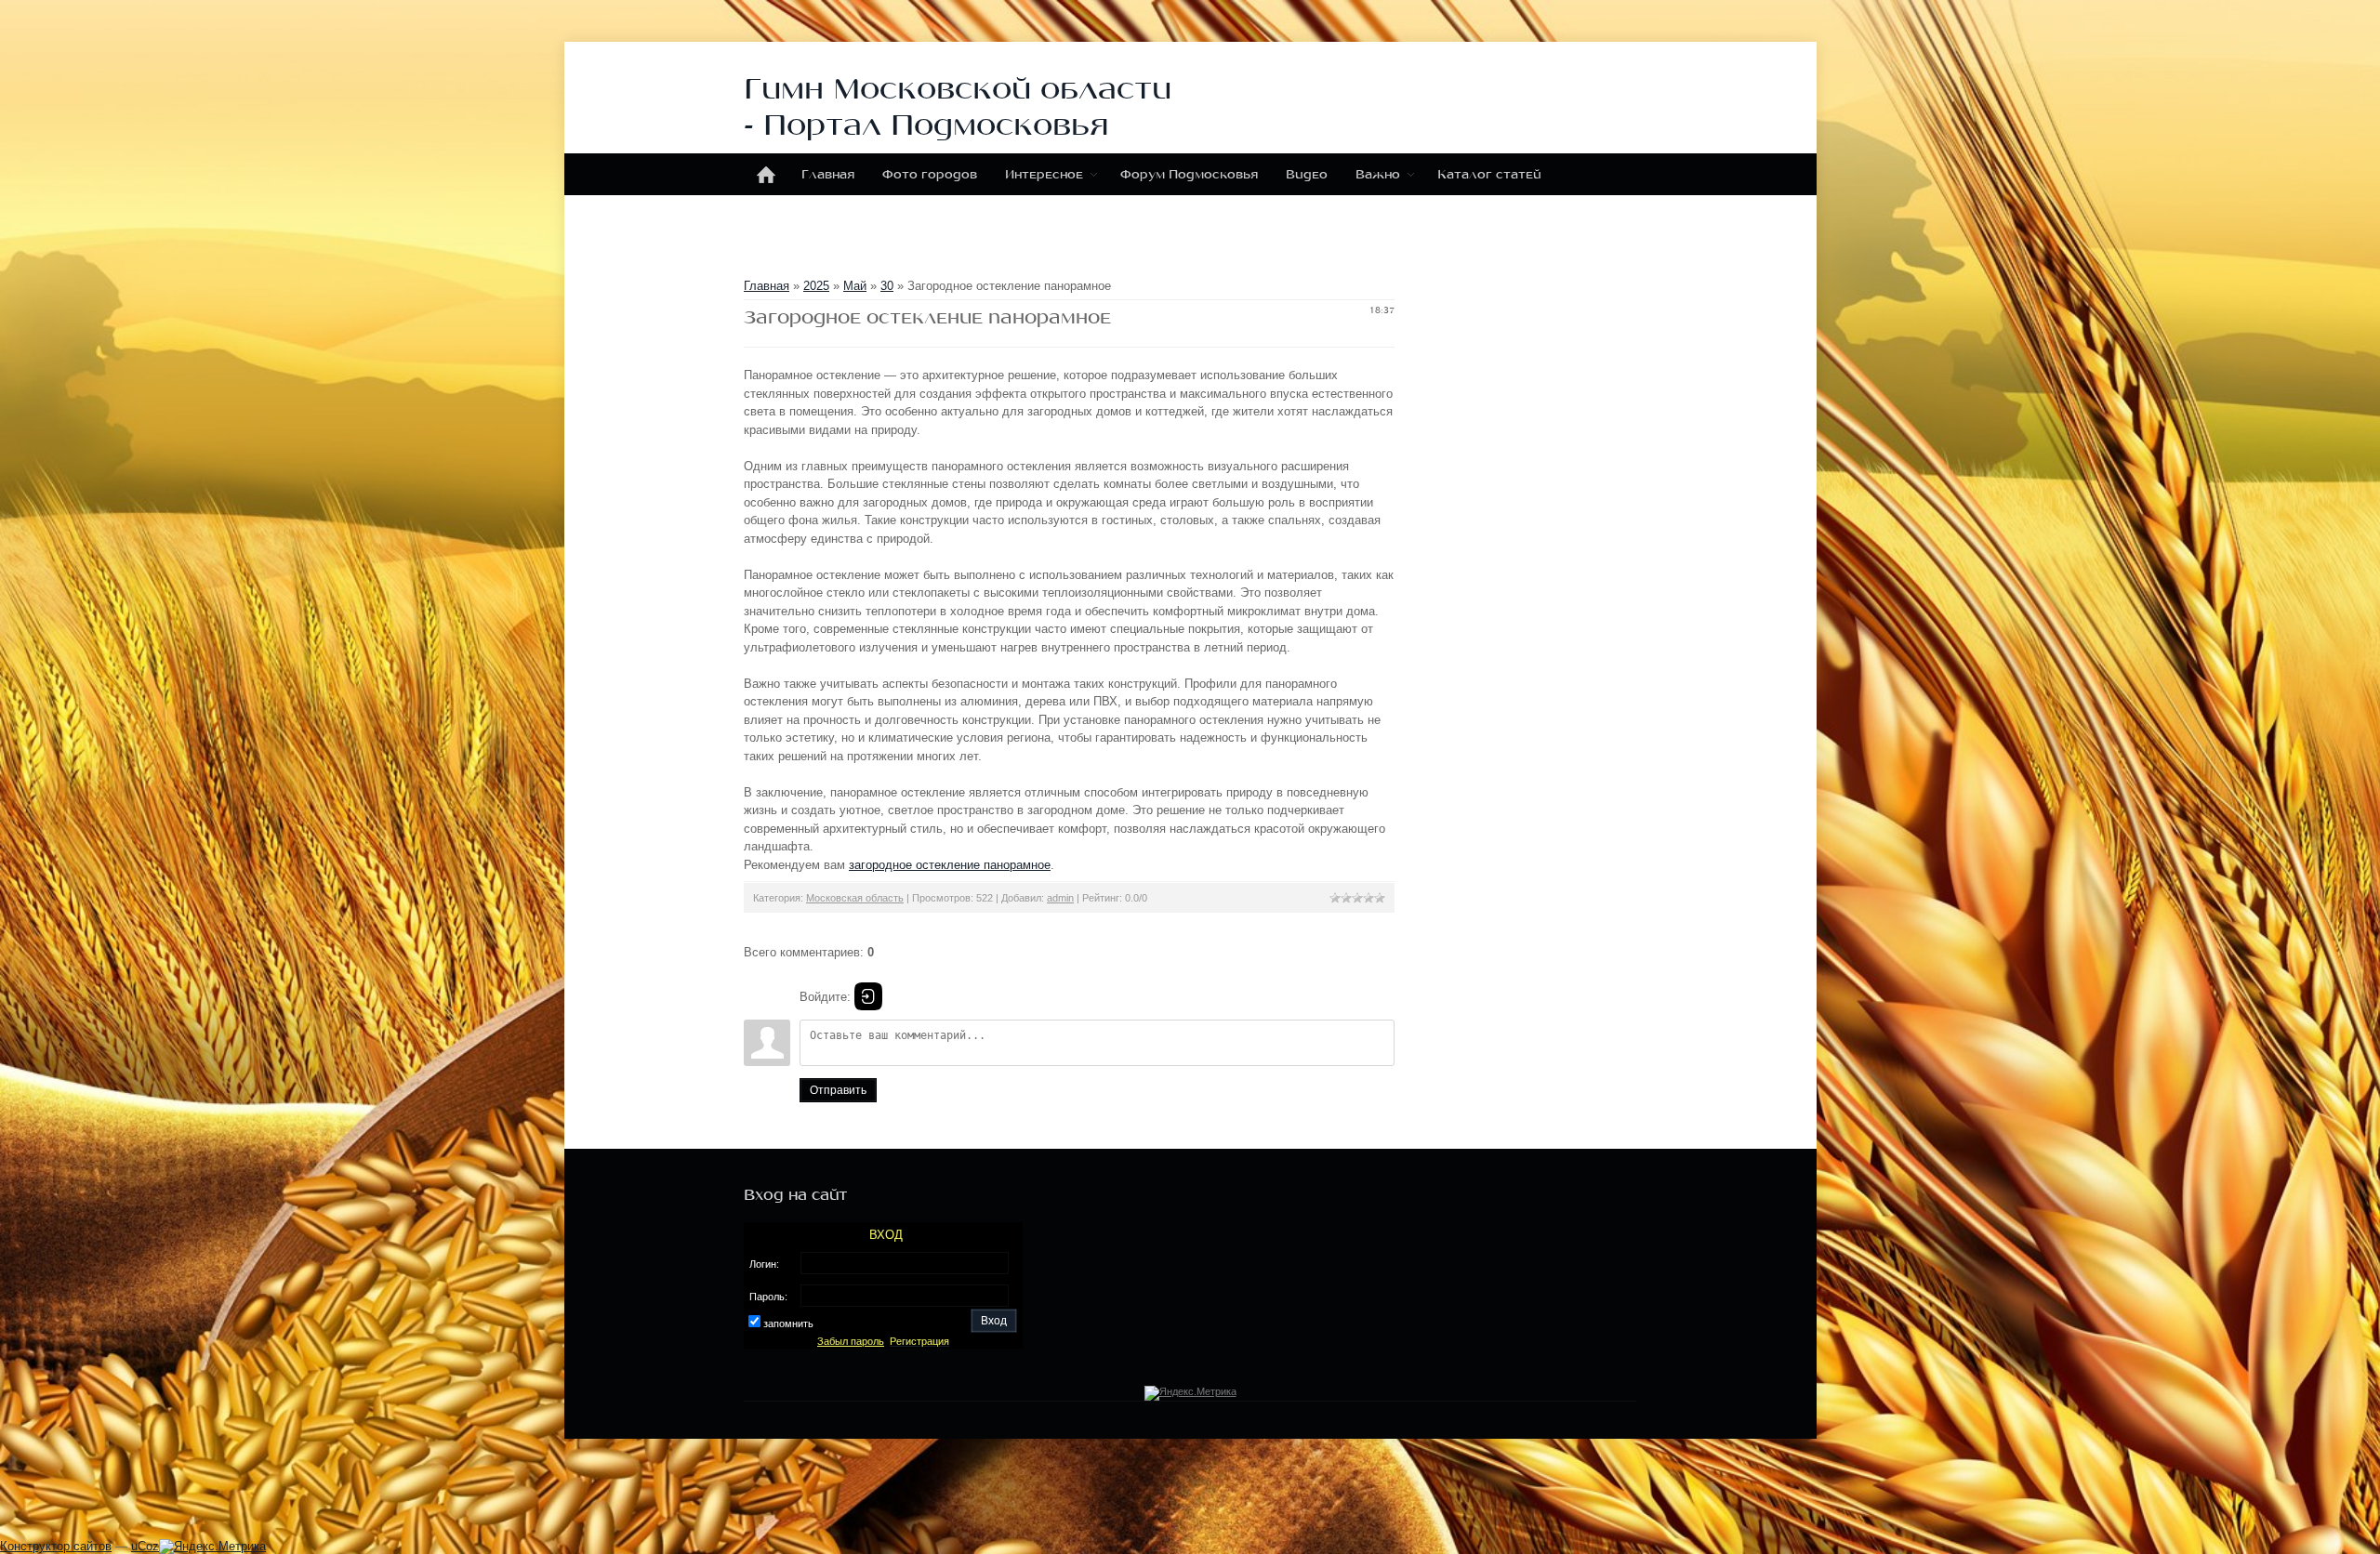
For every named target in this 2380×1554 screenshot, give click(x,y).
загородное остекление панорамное (950, 865)
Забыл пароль (851, 1341)
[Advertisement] (608, 1508)
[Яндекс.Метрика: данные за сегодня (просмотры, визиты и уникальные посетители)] (212, 1547)
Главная (767, 286)
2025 (816, 286)
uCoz (145, 1546)
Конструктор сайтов (56, 1546)
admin (1060, 898)
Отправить (838, 1090)
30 (887, 286)
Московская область (855, 898)
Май (855, 286)
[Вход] (868, 996)
